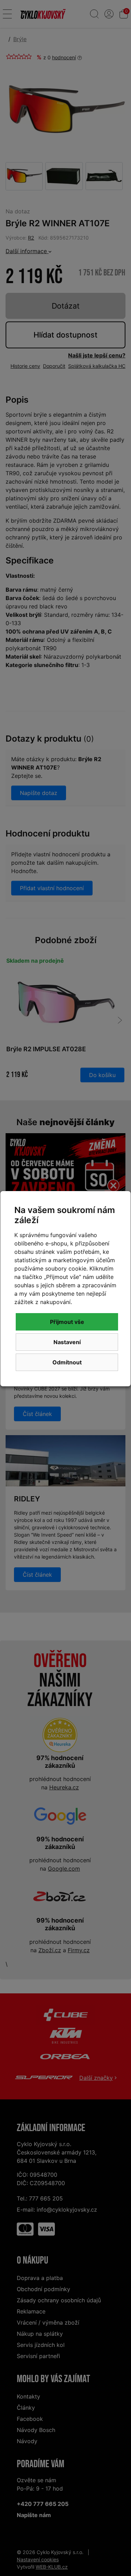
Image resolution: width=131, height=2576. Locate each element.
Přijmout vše (67, 1322)
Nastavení (67, 1342)
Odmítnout (67, 1362)
